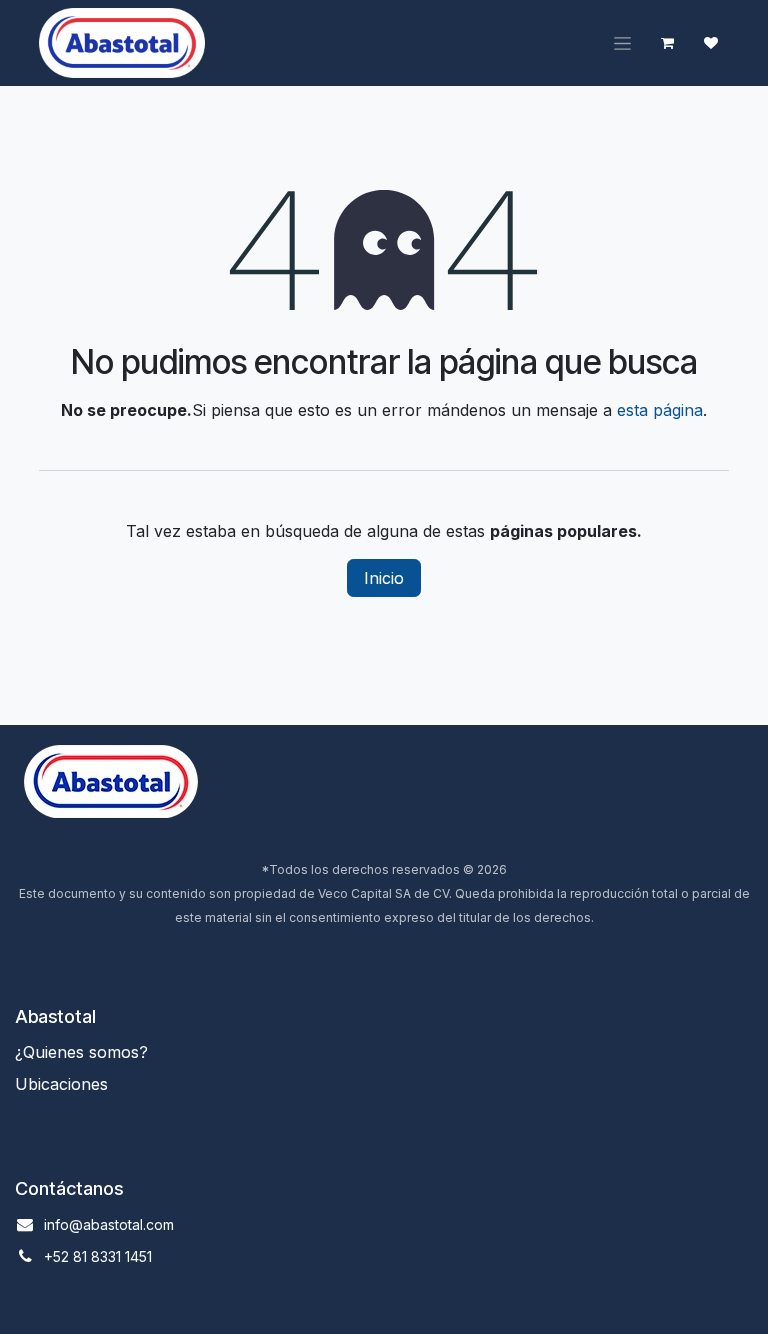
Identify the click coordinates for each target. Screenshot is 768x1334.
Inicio (384, 578)
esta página (660, 410)
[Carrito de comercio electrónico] (667, 43)
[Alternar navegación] (622, 43)
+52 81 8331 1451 (98, 1256)
